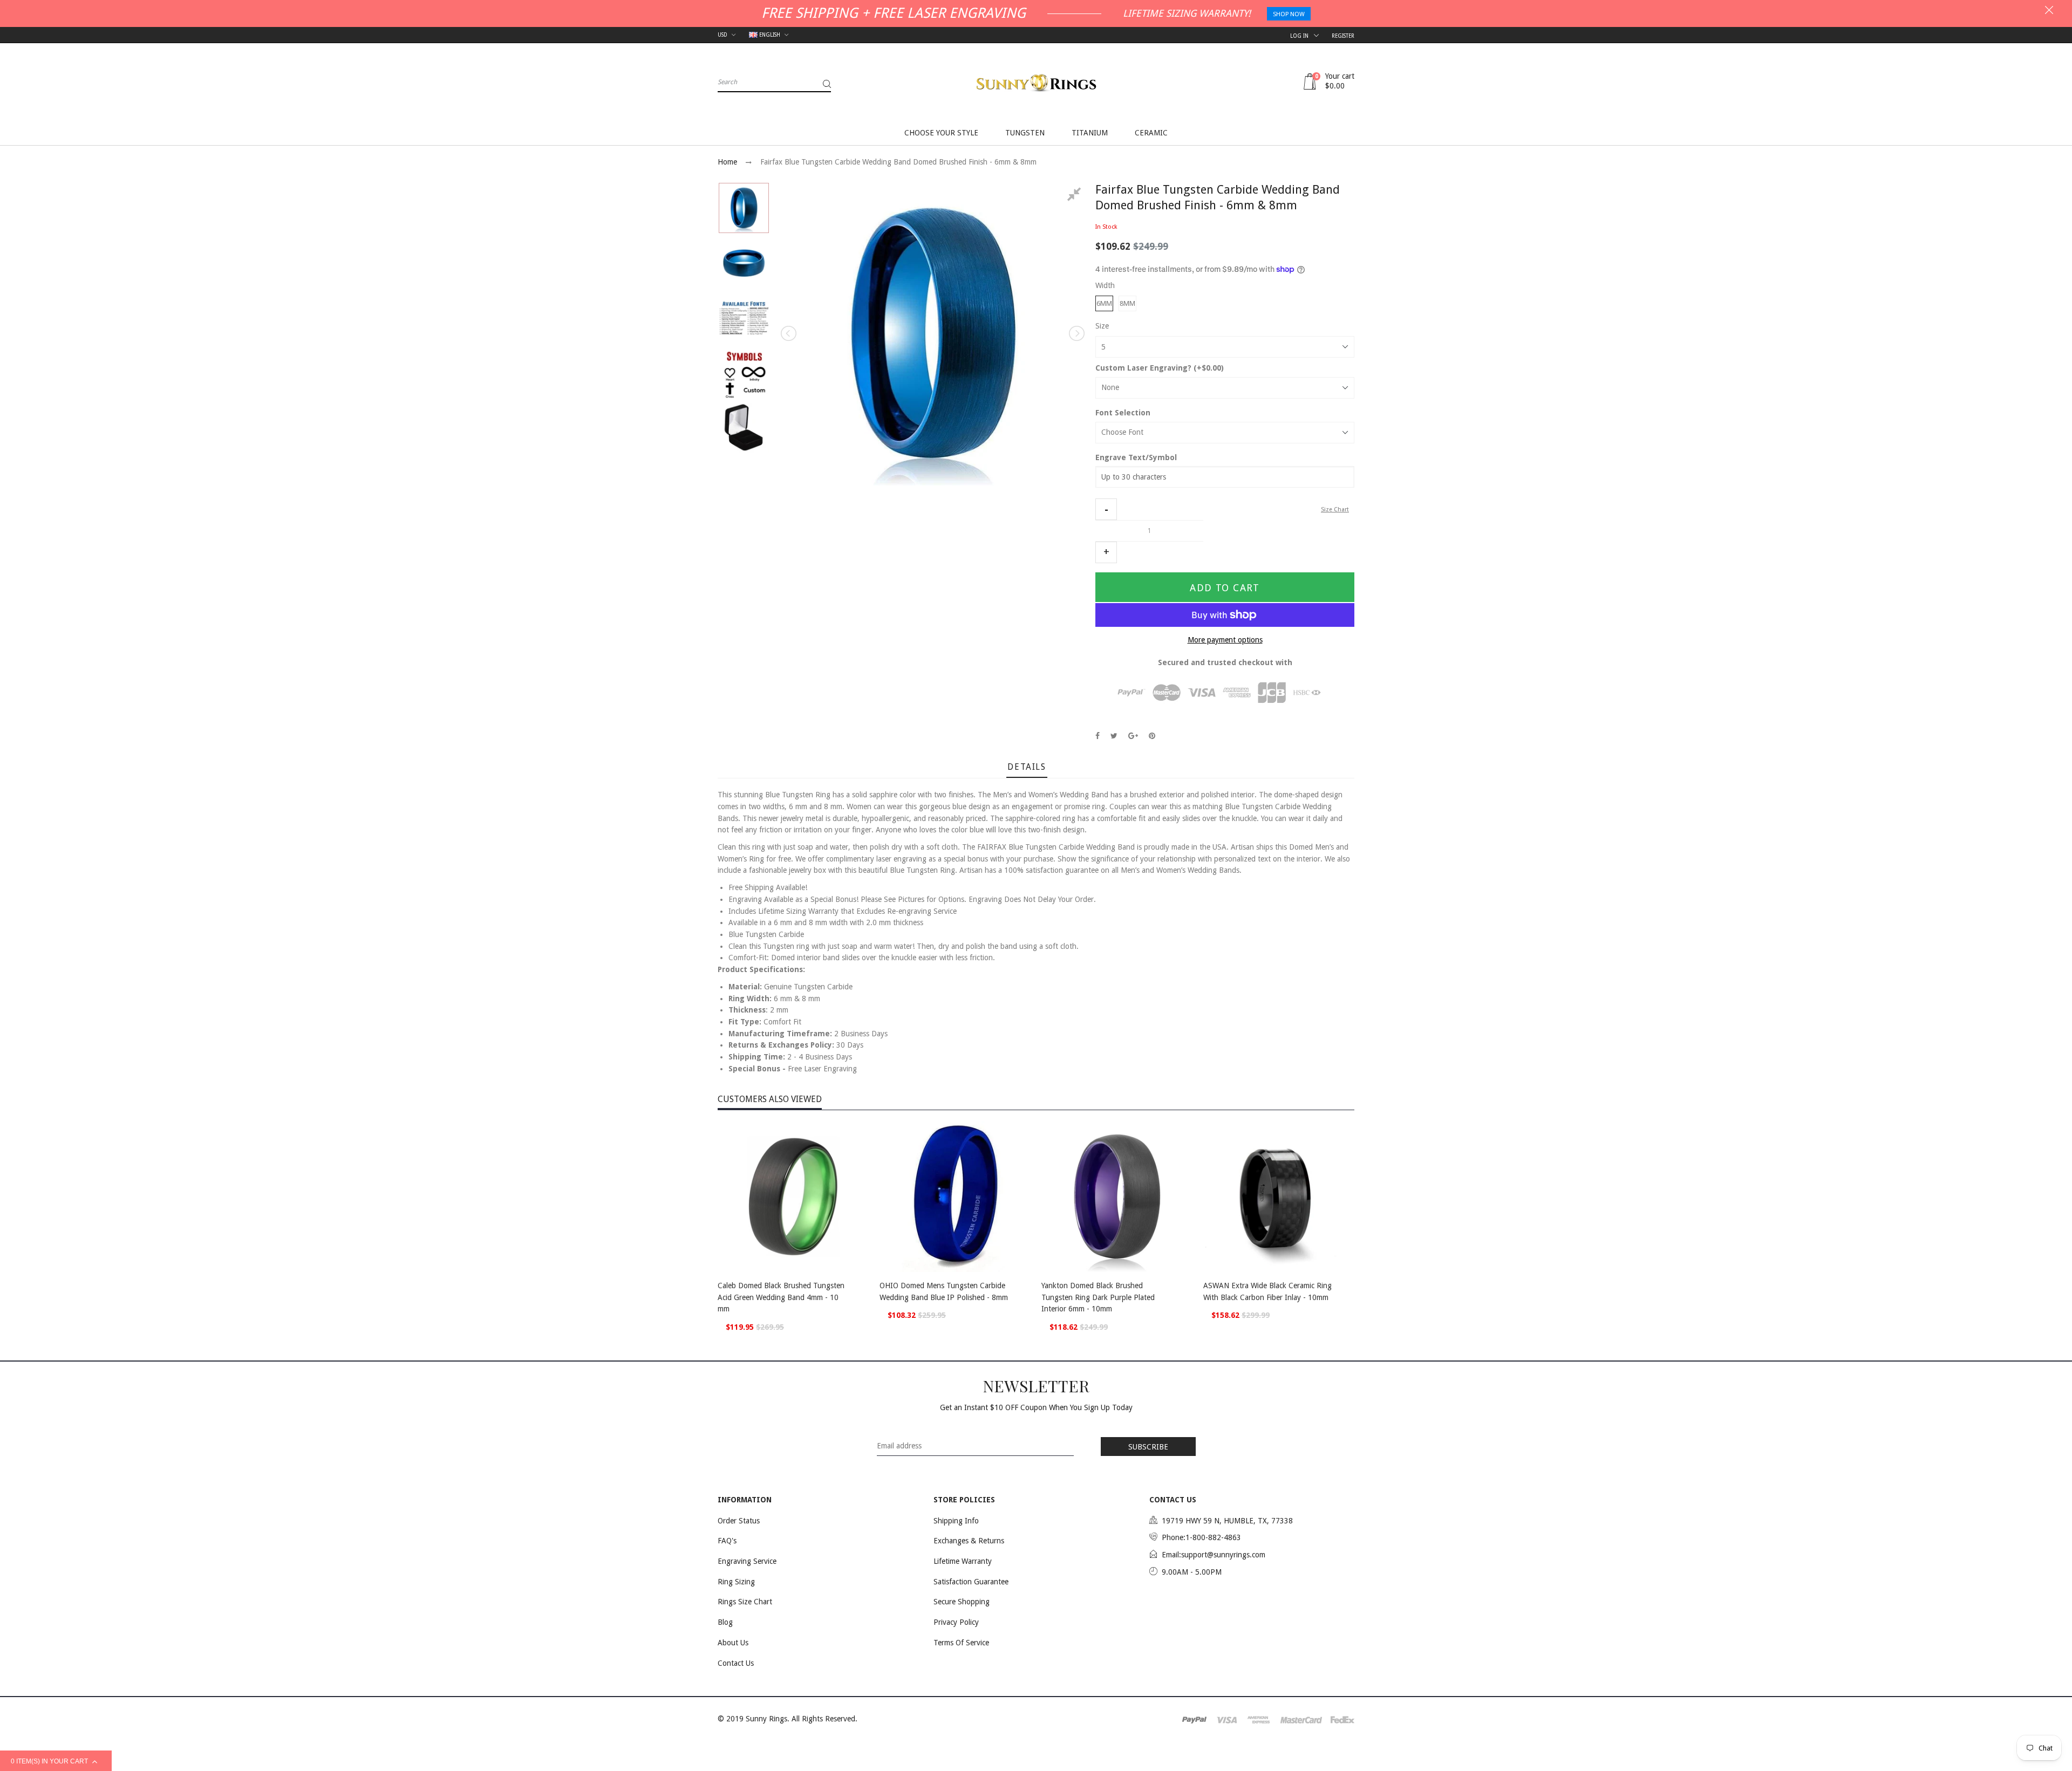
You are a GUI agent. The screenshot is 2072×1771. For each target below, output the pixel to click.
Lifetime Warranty (963, 1561)
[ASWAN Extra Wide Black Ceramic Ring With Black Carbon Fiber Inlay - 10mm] (1279, 1196)
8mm (1127, 303)
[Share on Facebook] (1098, 736)
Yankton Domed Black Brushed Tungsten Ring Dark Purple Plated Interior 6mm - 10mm (1098, 1297)
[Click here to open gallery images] (1076, 196)
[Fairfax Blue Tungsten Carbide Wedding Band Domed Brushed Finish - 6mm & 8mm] (744, 208)
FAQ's (727, 1541)
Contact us (736, 1663)
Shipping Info (956, 1521)
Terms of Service (961, 1643)
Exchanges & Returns (969, 1541)
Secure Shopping (962, 1602)
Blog (725, 1622)
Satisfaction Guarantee (971, 1582)
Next (1076, 333)
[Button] (858, 1287)
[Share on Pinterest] (1152, 736)
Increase (1106, 552)
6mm (1104, 303)
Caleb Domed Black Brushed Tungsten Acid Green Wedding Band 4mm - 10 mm (781, 1297)
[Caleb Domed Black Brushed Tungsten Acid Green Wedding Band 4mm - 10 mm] (793, 1196)
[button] (1106, 509)
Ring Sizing (736, 1582)
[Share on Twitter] (1114, 736)
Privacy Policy (956, 1622)
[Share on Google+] (1133, 736)
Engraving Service (747, 1561)
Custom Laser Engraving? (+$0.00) (1160, 368)
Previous (789, 333)
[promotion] (2049, 11)
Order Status (739, 1521)
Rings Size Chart (745, 1602)
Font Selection (1123, 413)
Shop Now (1289, 14)
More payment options (1225, 640)
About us (733, 1643)
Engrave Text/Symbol (1136, 457)
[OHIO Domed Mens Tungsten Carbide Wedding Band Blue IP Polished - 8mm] (955, 1196)
